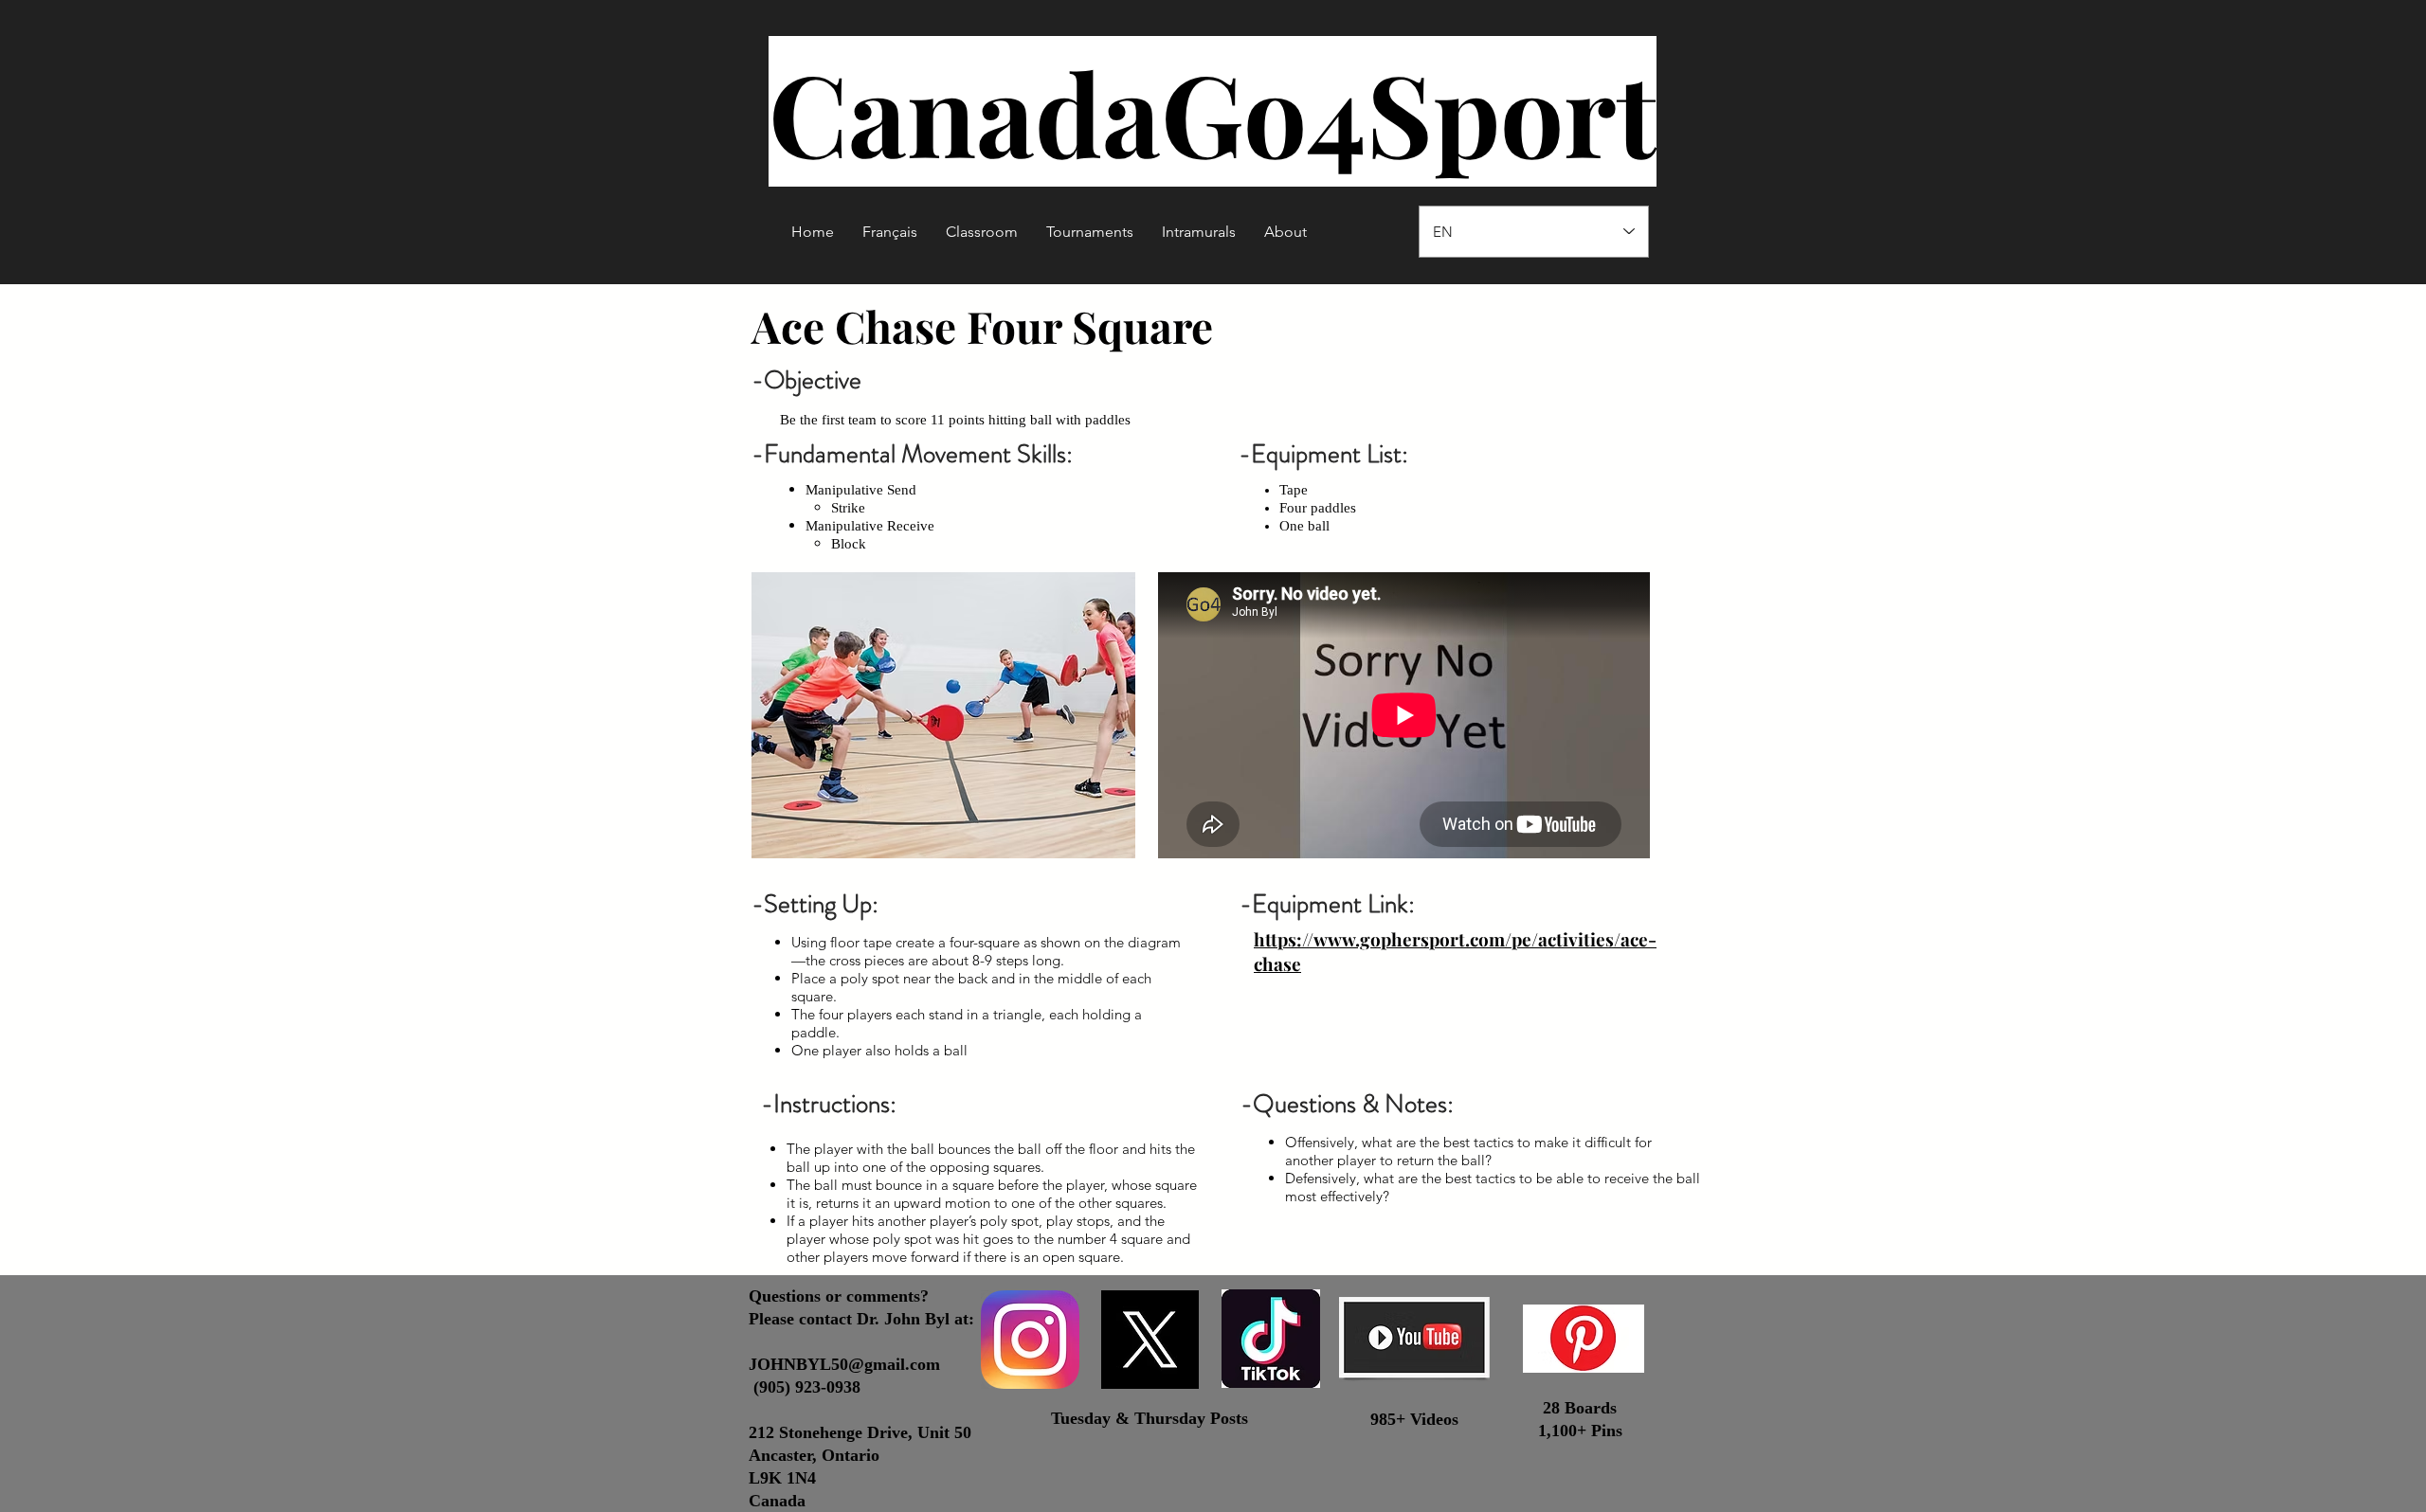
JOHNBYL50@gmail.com (844, 1364)
